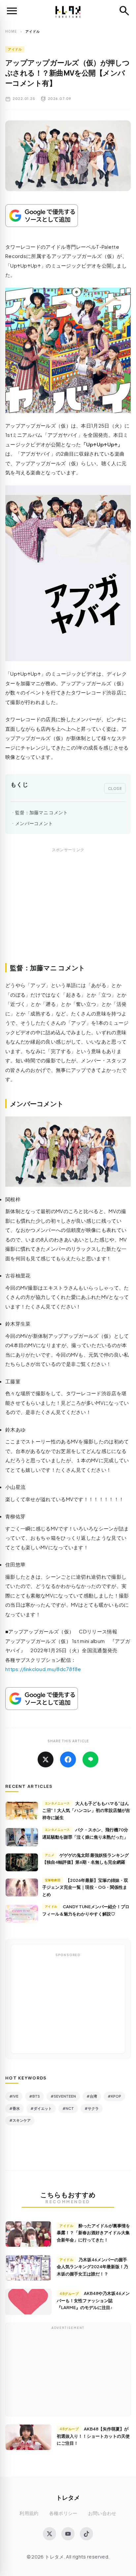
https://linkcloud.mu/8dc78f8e (43, 1669)
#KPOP (114, 2096)
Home (11, 31)
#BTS (34, 2096)
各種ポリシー (63, 2513)
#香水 (15, 2108)
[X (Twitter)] (50, 2534)
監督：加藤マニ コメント (42, 812)
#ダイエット (41, 2108)
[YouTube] (68, 2534)
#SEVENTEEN (63, 2096)
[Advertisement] (68, 913)
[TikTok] (86, 2534)
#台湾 (92, 2096)
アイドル (15, 49)
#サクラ (92, 2108)
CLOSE (115, 788)
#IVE (14, 2096)
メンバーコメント (34, 823)
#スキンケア (20, 2120)
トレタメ (68, 2497)
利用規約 (29, 2513)
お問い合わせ (102, 2513)
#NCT (68, 2108)
